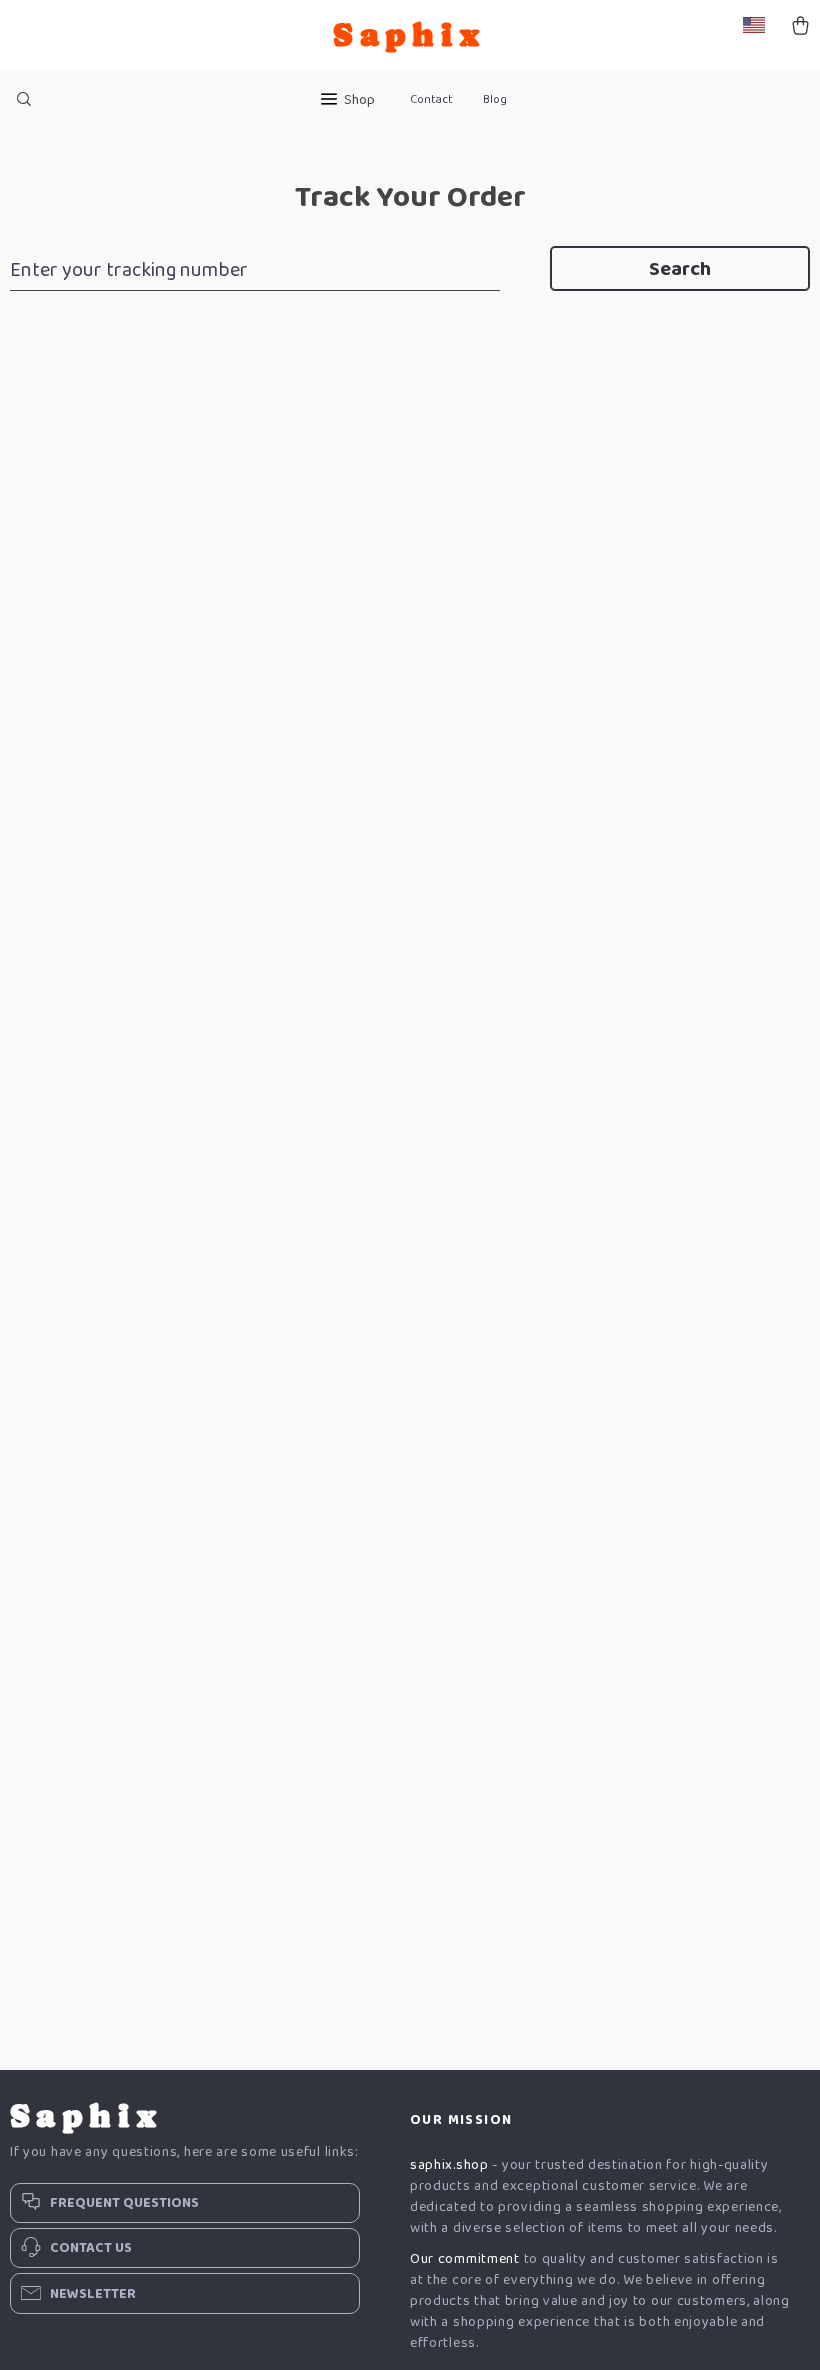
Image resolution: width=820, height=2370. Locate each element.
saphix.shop (449, 2165)
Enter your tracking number (129, 270)
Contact (431, 99)
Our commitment (465, 2259)
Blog (495, 99)
